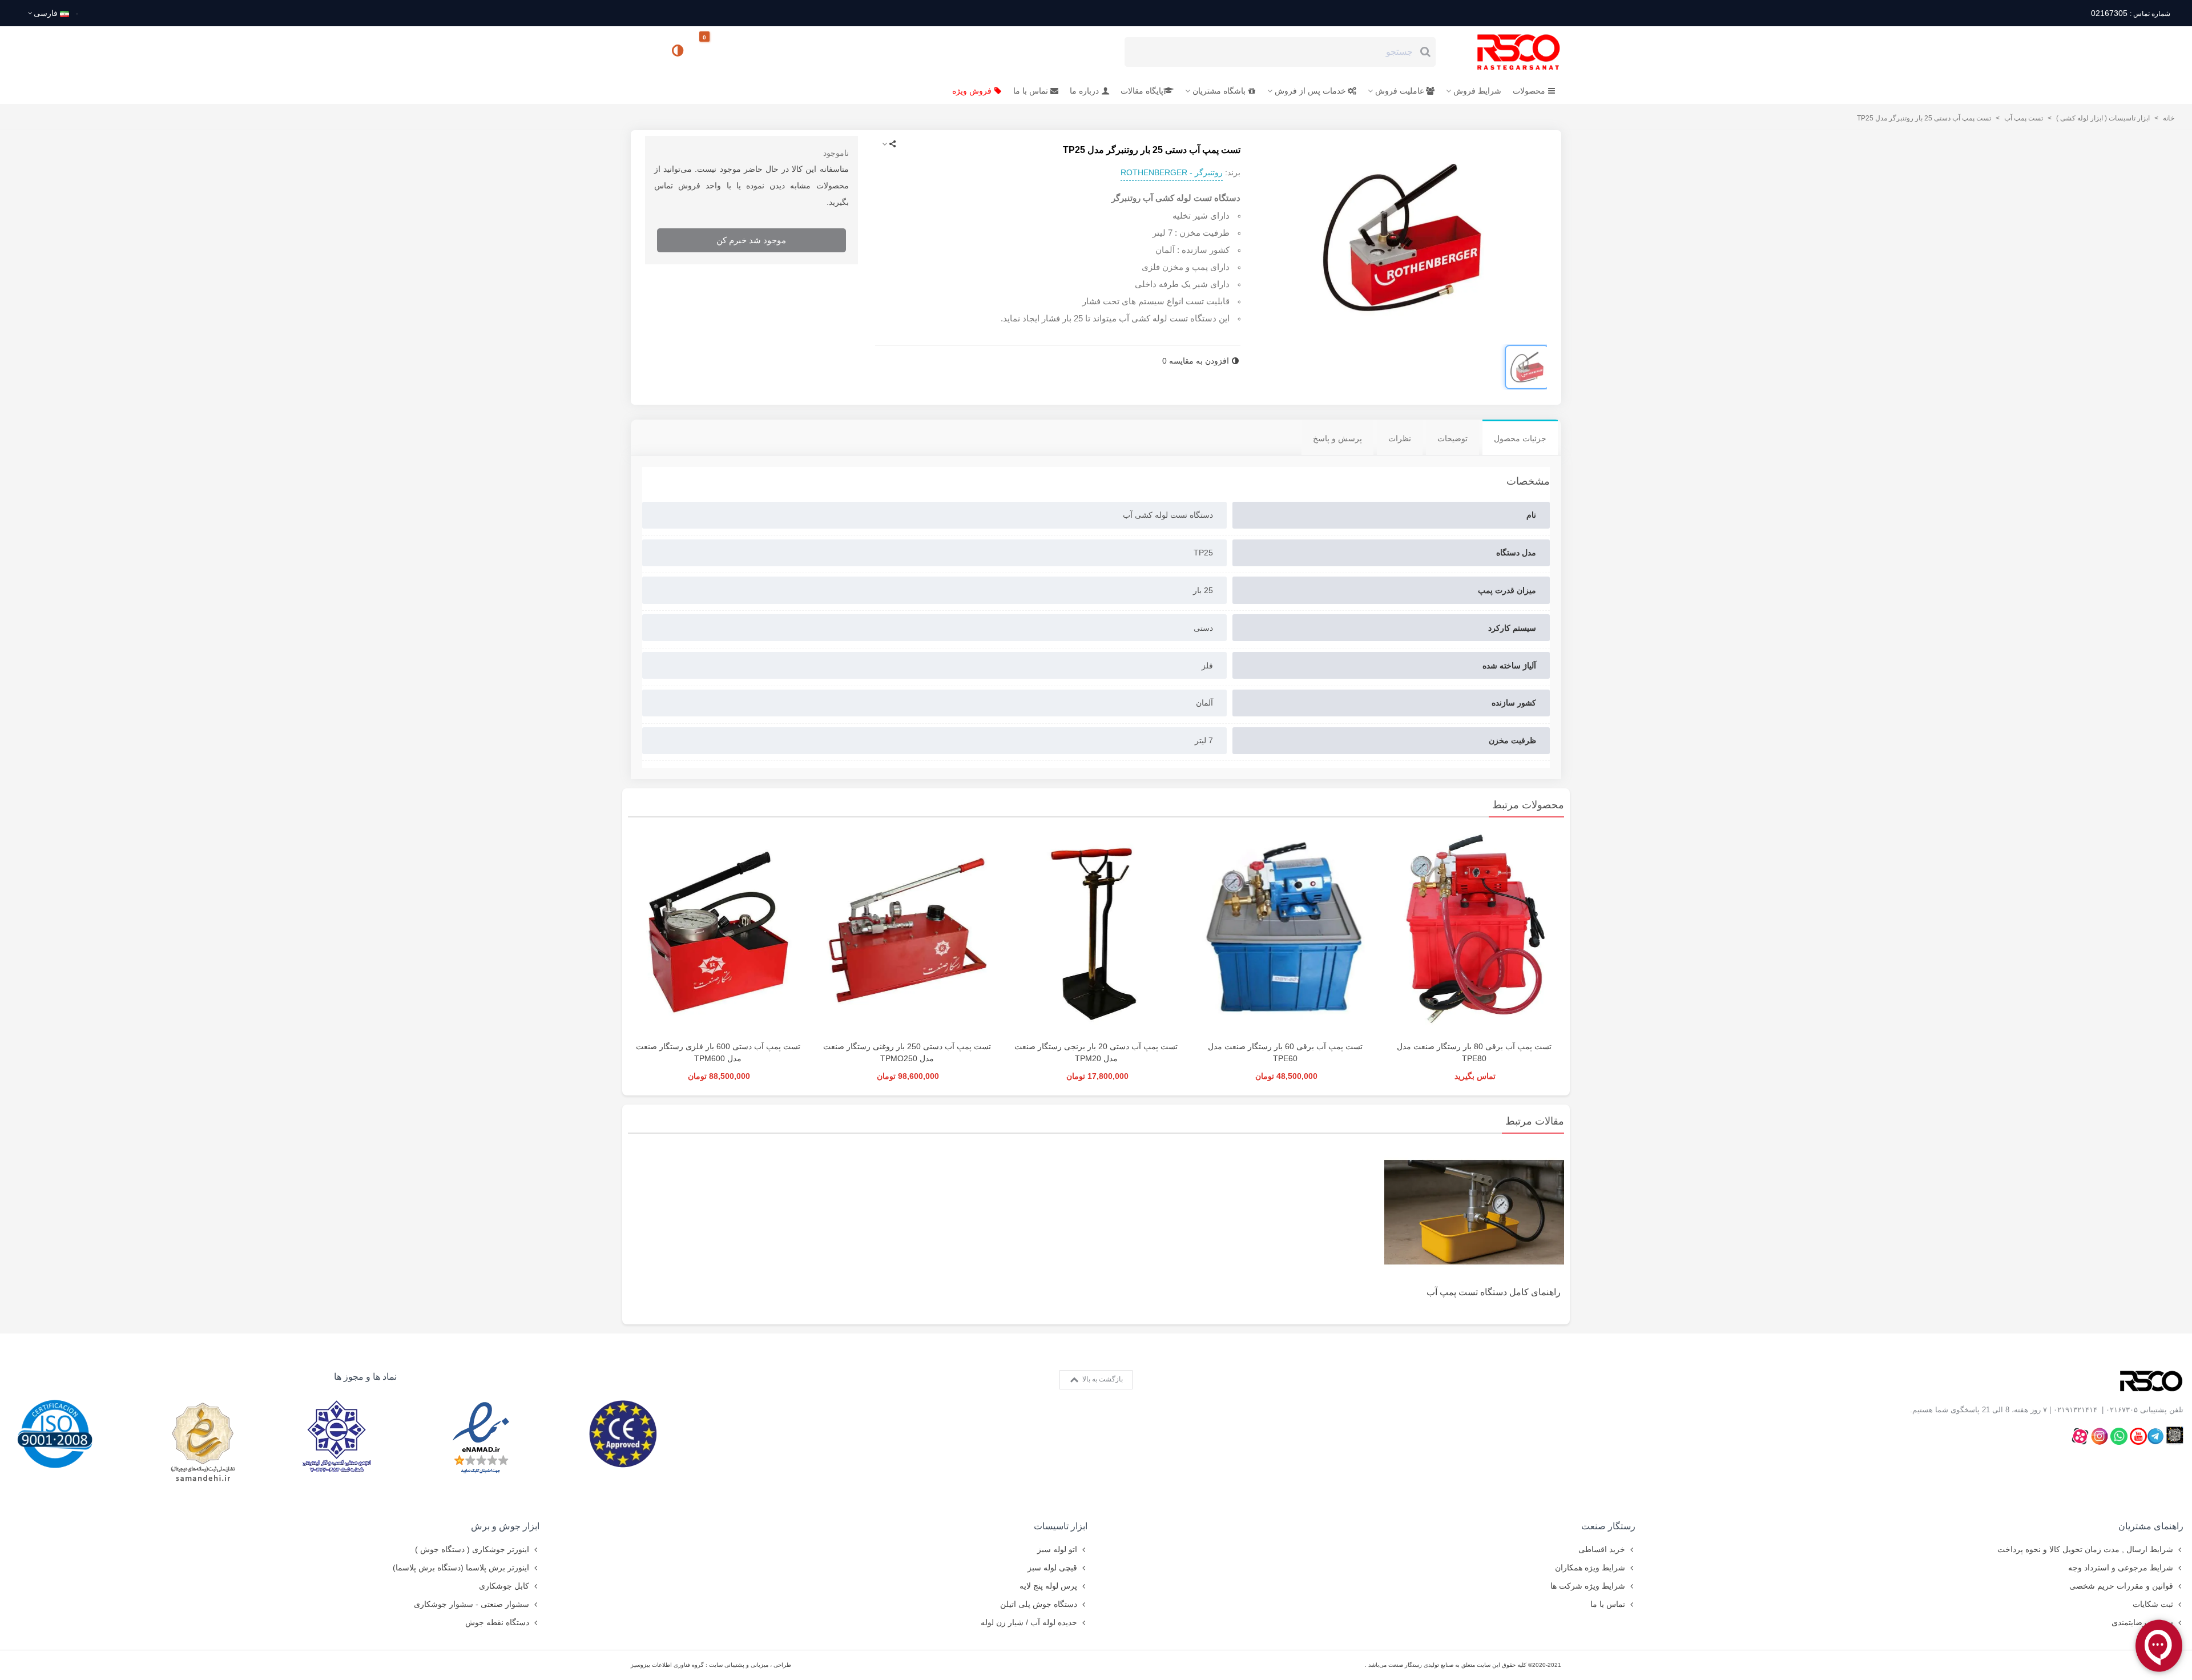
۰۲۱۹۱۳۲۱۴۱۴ (2075, 1410)
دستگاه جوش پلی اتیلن (1039, 1604)
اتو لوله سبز (1057, 1549)
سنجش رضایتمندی (2142, 1622)
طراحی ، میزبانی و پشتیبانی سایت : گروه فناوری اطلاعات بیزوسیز (711, 1665)
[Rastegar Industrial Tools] (1506, 52)
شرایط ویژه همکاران (1590, 1568)
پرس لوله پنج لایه (1048, 1586)
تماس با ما (1031, 91)
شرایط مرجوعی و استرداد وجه (2121, 1568)
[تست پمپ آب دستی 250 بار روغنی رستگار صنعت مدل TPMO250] (907, 932)
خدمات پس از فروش (1310, 91)
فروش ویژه (972, 91)
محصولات (1529, 91)
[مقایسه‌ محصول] (679, 52)
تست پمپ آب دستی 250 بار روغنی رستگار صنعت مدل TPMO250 (907, 1052)
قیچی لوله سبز (1052, 1568)
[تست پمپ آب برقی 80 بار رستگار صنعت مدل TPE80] (1474, 932)
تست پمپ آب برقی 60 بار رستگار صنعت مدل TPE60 (1285, 1052)
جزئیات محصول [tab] (1520, 438)
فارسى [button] (46, 13)
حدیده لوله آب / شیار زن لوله (1029, 1622)
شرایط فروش (1477, 91)
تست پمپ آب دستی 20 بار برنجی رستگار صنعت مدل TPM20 (1096, 1052)
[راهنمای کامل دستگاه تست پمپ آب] (1474, 1211)
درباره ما (1084, 91)
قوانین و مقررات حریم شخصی (2121, 1586)
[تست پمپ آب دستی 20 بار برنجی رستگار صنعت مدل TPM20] (1096, 932)
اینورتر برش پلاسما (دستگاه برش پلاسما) (461, 1568)
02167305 (2130, 13)
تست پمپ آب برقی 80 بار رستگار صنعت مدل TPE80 (1474, 1052)
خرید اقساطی (1602, 1549)
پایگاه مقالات (1142, 91)
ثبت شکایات (2153, 1604)
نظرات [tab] (1400, 438)
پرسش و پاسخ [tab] (1337, 438)
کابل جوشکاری (504, 1586)
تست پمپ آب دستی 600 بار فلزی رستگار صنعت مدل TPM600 (718, 1052)
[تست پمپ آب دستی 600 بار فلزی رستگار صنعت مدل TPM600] (718, 932)
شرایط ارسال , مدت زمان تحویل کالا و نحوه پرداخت (2085, 1549)
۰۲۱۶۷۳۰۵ (2122, 1410)
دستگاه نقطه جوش (497, 1622)
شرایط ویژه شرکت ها (1588, 1586)
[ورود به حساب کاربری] (644, 51)
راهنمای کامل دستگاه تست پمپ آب (1494, 1292)
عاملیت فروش (1400, 91)
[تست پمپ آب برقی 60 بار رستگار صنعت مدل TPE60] (1285, 932)
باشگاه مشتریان (1219, 91)
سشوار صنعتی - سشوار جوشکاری (472, 1604)
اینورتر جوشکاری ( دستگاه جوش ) (472, 1549)
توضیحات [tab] (1452, 438)
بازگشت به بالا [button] (1102, 1379)
